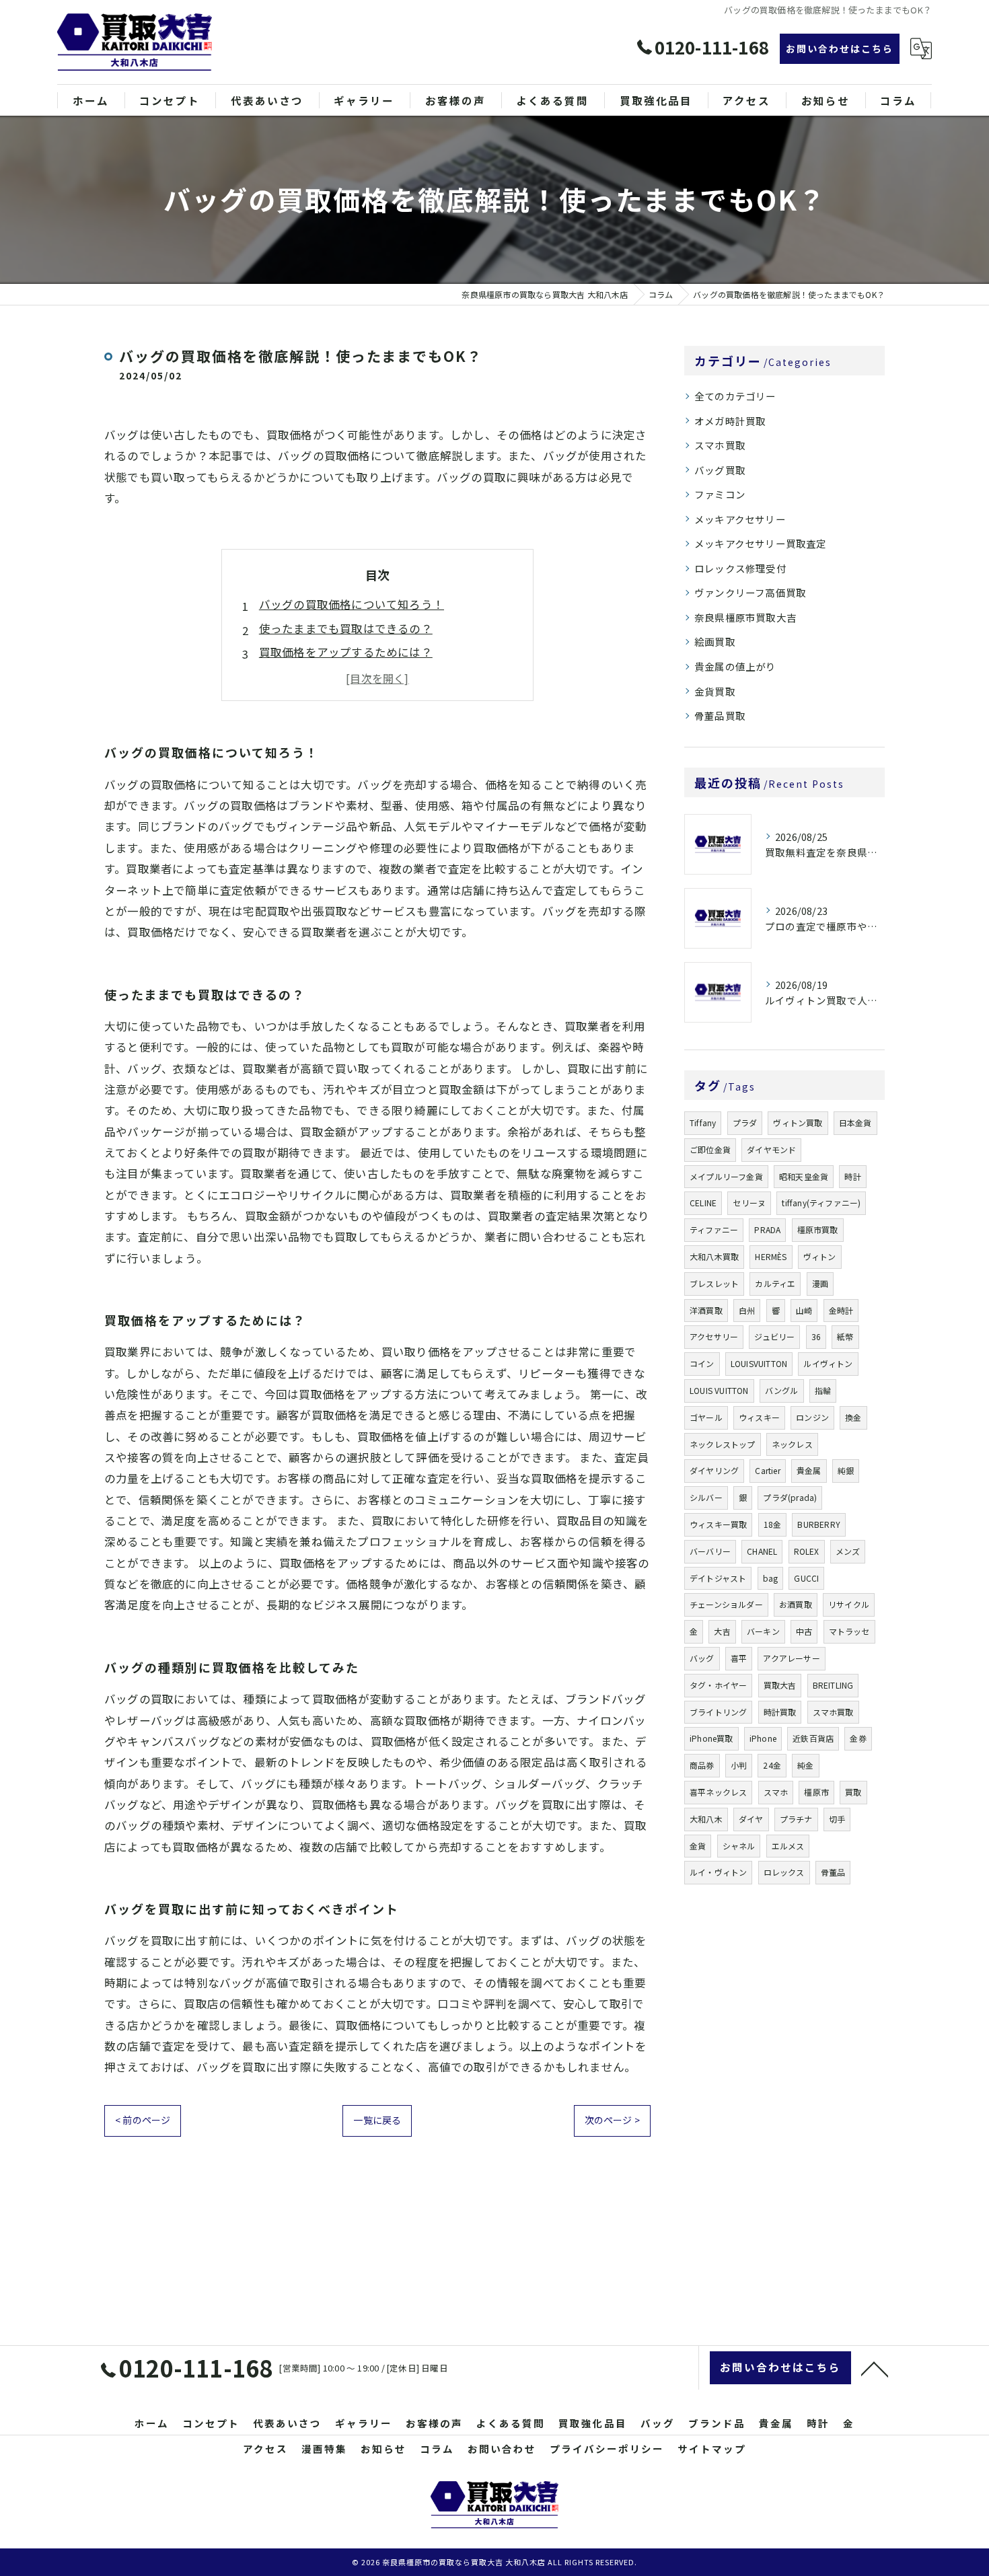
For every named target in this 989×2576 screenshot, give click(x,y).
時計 (852, 1176)
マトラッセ (849, 1631)
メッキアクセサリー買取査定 (761, 543)
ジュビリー (774, 1336)
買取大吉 (780, 1685)
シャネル (739, 1846)
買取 (853, 1792)
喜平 (739, 1658)
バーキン (763, 1631)
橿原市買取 (818, 1229)
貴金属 (809, 1470)
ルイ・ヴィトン (718, 1872)
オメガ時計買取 (730, 421)
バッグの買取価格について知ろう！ (352, 604)
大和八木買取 (714, 1256)
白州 (747, 1310)
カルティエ (775, 1283)
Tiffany (703, 1123)
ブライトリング (718, 1712)
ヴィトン (820, 1256)
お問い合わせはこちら (840, 48)
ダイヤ (751, 1819)
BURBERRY (819, 1524)
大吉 (722, 1631)
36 (816, 1336)
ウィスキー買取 (718, 1524)
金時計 (841, 1310)
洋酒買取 (706, 1310)
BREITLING (833, 1685)
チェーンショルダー (726, 1604)
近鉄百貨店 (813, 1738)
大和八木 (706, 1819)
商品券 (702, 1765)
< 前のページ (143, 2120)
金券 (858, 1738)
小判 (739, 1765)
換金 (853, 1417)
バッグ (702, 1658)
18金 (773, 1524)
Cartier (767, 1470)
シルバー (706, 1497)
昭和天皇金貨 (804, 1176)
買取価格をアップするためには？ (346, 652)
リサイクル (849, 1604)
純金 (805, 1765)
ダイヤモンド (771, 1149)
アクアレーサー (791, 1658)
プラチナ (796, 1819)
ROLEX (807, 1551)
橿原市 (816, 1792)
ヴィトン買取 (798, 1123)
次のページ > (612, 2120)
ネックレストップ (723, 1444)
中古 (804, 1631)
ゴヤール (706, 1417)
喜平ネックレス (718, 1792)
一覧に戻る (377, 2120)
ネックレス (792, 1444)
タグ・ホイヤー (718, 1685)
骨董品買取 (720, 715)
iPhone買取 (711, 1738)
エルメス (788, 1846)
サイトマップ (712, 2449)
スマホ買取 (720, 445)
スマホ (776, 1792)
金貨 (698, 1846)
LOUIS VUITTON (719, 1390)
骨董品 (833, 1872)
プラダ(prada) (790, 1497)
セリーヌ (749, 1203)
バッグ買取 (720, 470)
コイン (702, 1363)
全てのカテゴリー (735, 396)
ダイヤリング (714, 1470)
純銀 (846, 1470)
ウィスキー (759, 1417)
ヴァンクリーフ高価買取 (750, 592)
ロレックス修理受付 (740, 568)
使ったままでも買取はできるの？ (346, 628)
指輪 (823, 1390)
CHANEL (762, 1551)
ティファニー (714, 1229)
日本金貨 (855, 1123)
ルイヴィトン (828, 1363)
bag (771, 1578)
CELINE (703, 1203)
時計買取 (780, 1712)
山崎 (804, 1310)
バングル (782, 1390)
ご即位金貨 (710, 1149)
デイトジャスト (718, 1578)
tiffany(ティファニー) (821, 1203)
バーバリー (710, 1551)
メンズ (848, 1551)
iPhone (763, 1738)
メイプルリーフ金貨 (726, 1176)
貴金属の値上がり (735, 666)
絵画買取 (715, 641)
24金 (772, 1765)
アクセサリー (714, 1336)
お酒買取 (796, 1604)
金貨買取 (715, 691)
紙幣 (845, 1336)
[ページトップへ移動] (875, 2368)
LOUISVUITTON (759, 1363)
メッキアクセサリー (740, 519)
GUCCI (806, 1578)
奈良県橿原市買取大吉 (745, 617)
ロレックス (784, 1872)
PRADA (767, 1229)
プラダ (745, 1123)
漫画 (820, 1283)
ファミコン (720, 494)
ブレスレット (714, 1283)
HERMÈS (771, 1256)
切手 (837, 1819)
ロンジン (812, 1417)
